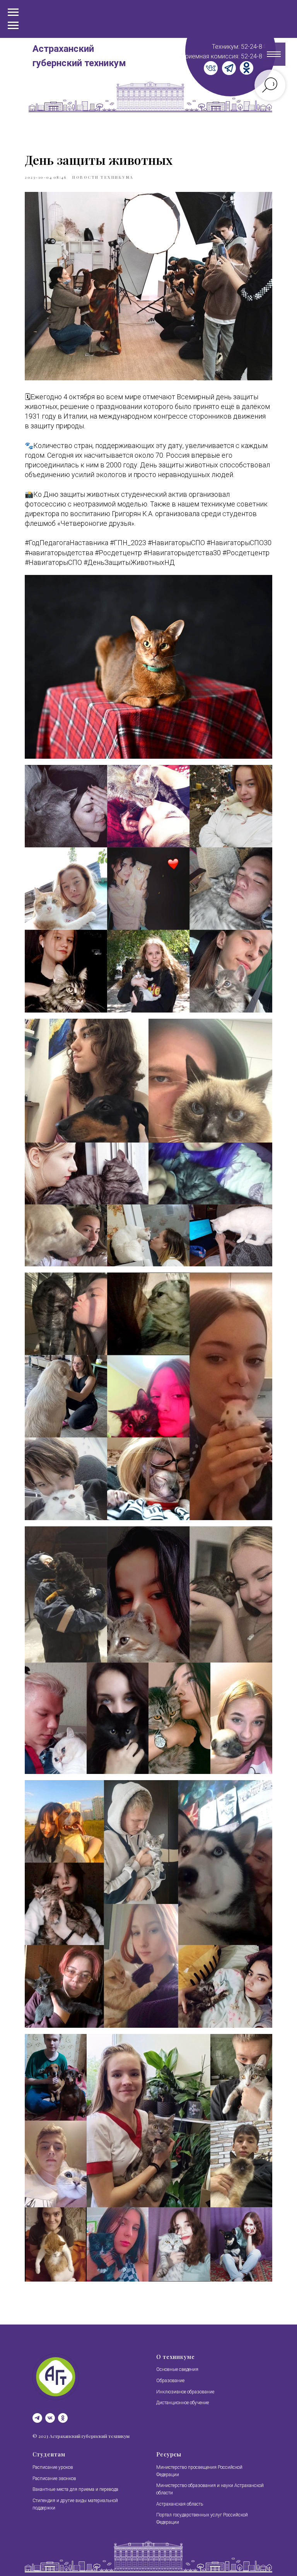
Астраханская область (180, 2504)
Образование (170, 2381)
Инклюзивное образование (185, 2392)
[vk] (50, 2418)
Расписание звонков (54, 2479)
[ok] (63, 2418)
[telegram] (37, 2418)
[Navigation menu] (13, 26)
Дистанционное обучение (183, 2403)
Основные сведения (177, 2369)
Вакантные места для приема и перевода (75, 2489)
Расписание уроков (53, 2467)
